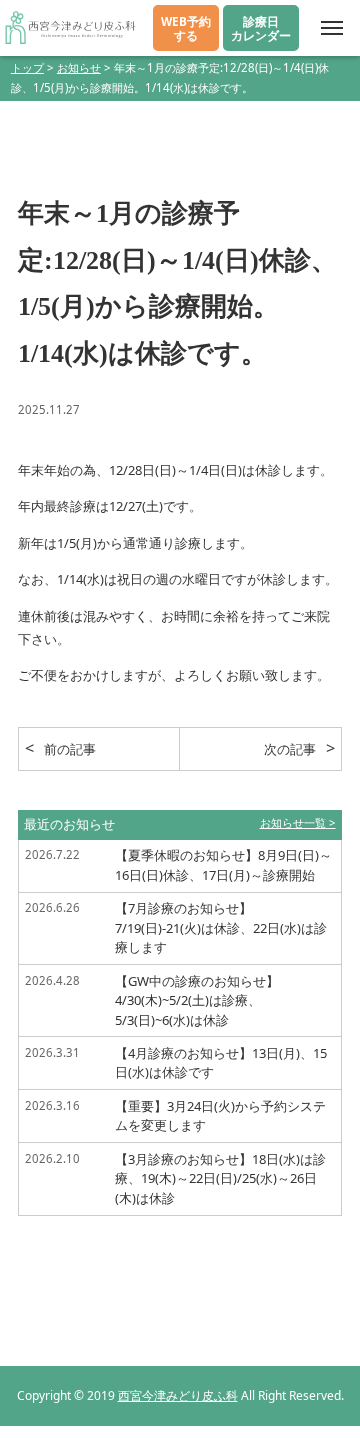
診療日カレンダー (261, 28)
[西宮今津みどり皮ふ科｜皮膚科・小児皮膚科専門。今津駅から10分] (70, 28)
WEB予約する (186, 28)
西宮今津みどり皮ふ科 (178, 1395)
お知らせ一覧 (293, 822)
